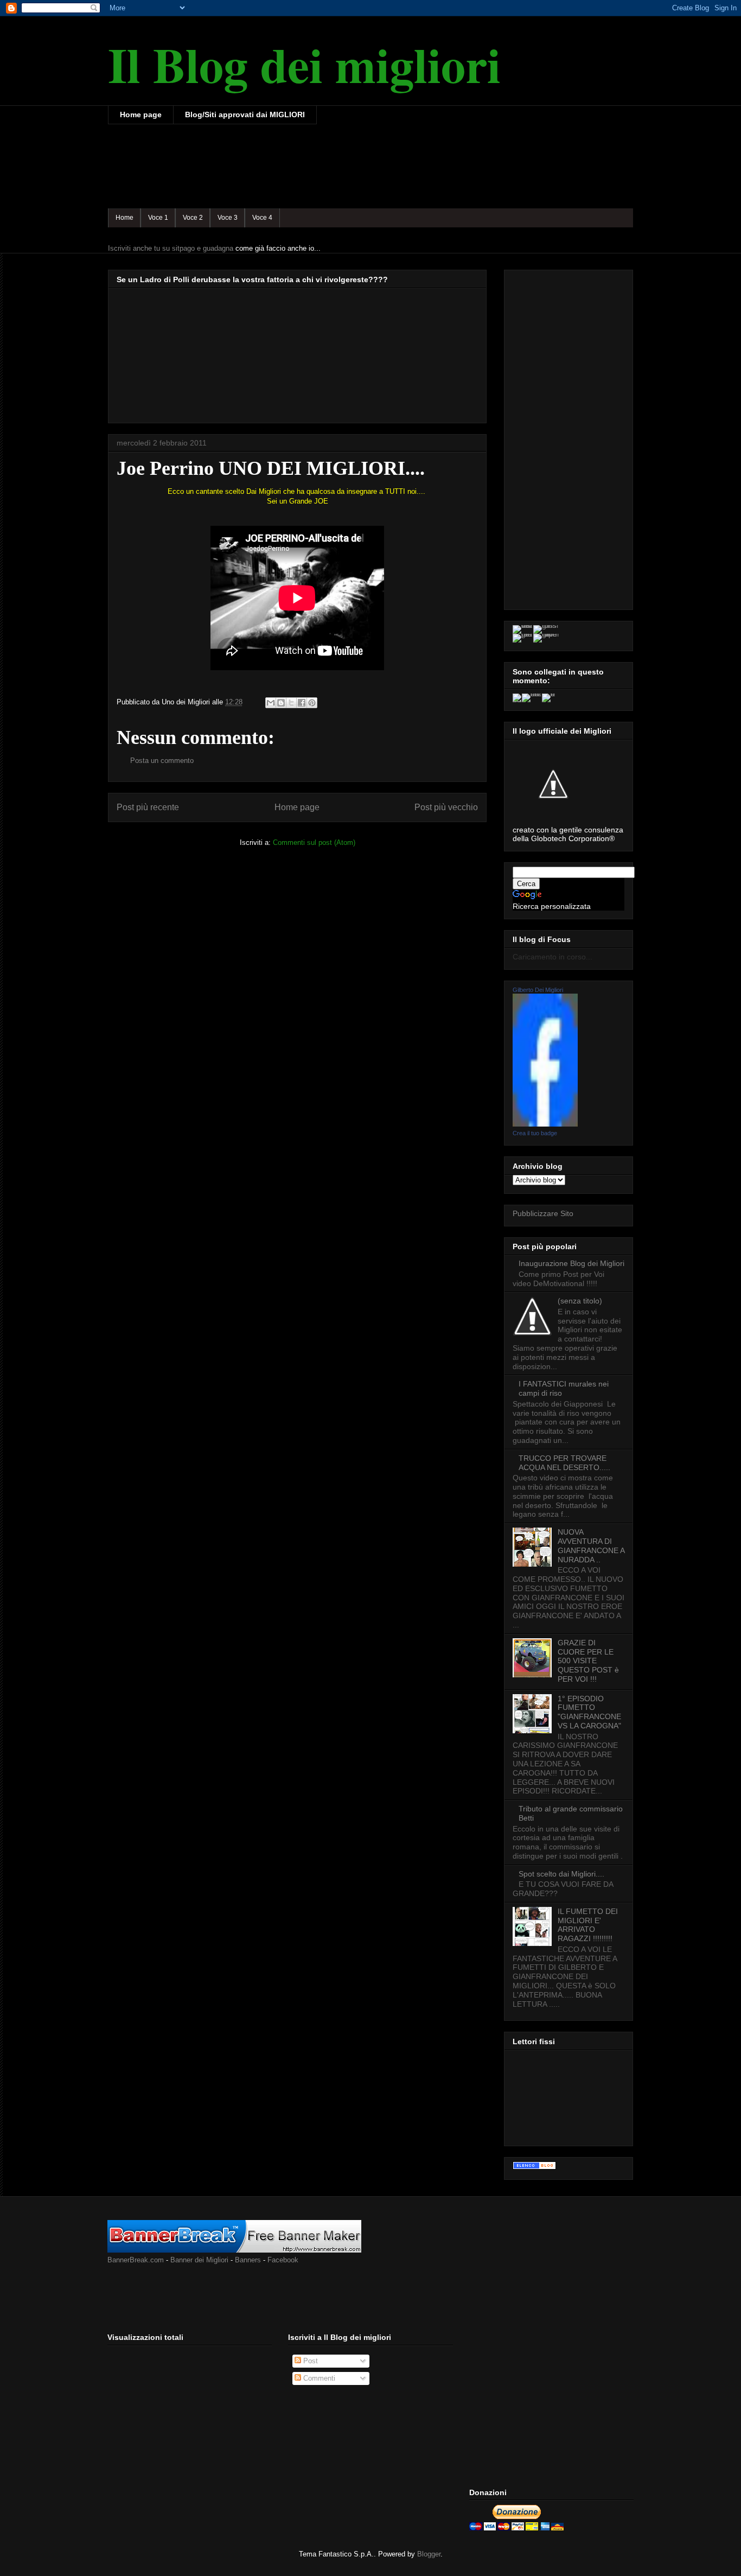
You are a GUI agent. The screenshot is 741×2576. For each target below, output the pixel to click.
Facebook (283, 2260)
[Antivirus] (534, 2167)
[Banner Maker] (234, 2250)
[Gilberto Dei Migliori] (545, 1124)
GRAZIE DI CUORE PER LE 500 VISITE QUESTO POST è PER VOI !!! (588, 1661)
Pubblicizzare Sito (543, 1213)
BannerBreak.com (136, 2260)
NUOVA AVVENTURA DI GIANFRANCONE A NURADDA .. (591, 1545)
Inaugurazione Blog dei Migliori (571, 1263)
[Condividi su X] (291, 703)
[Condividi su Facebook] (302, 703)
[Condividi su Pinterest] (312, 703)
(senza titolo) (580, 1301)
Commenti (318, 2378)
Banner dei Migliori (199, 2260)
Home (124, 218)
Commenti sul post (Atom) (314, 842)
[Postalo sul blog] (281, 703)
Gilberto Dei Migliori (538, 990)
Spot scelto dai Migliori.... (561, 1874)
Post (309, 2361)
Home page (141, 115)
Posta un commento (162, 761)
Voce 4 (262, 218)
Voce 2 (193, 218)
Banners (248, 2260)
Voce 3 (228, 218)
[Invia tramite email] (271, 703)
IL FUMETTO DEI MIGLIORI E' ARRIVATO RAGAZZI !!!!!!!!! (588, 1925)
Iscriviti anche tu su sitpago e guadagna (171, 248)
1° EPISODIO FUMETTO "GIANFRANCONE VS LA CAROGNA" (589, 1712)
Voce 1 (158, 218)
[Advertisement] (305, 165)
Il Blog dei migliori (304, 64)
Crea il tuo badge (535, 1133)
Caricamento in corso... (552, 957)
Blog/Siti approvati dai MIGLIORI (245, 115)
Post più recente (148, 807)
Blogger (429, 2554)
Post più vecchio (446, 807)
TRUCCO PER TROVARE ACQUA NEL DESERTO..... (564, 1463)
